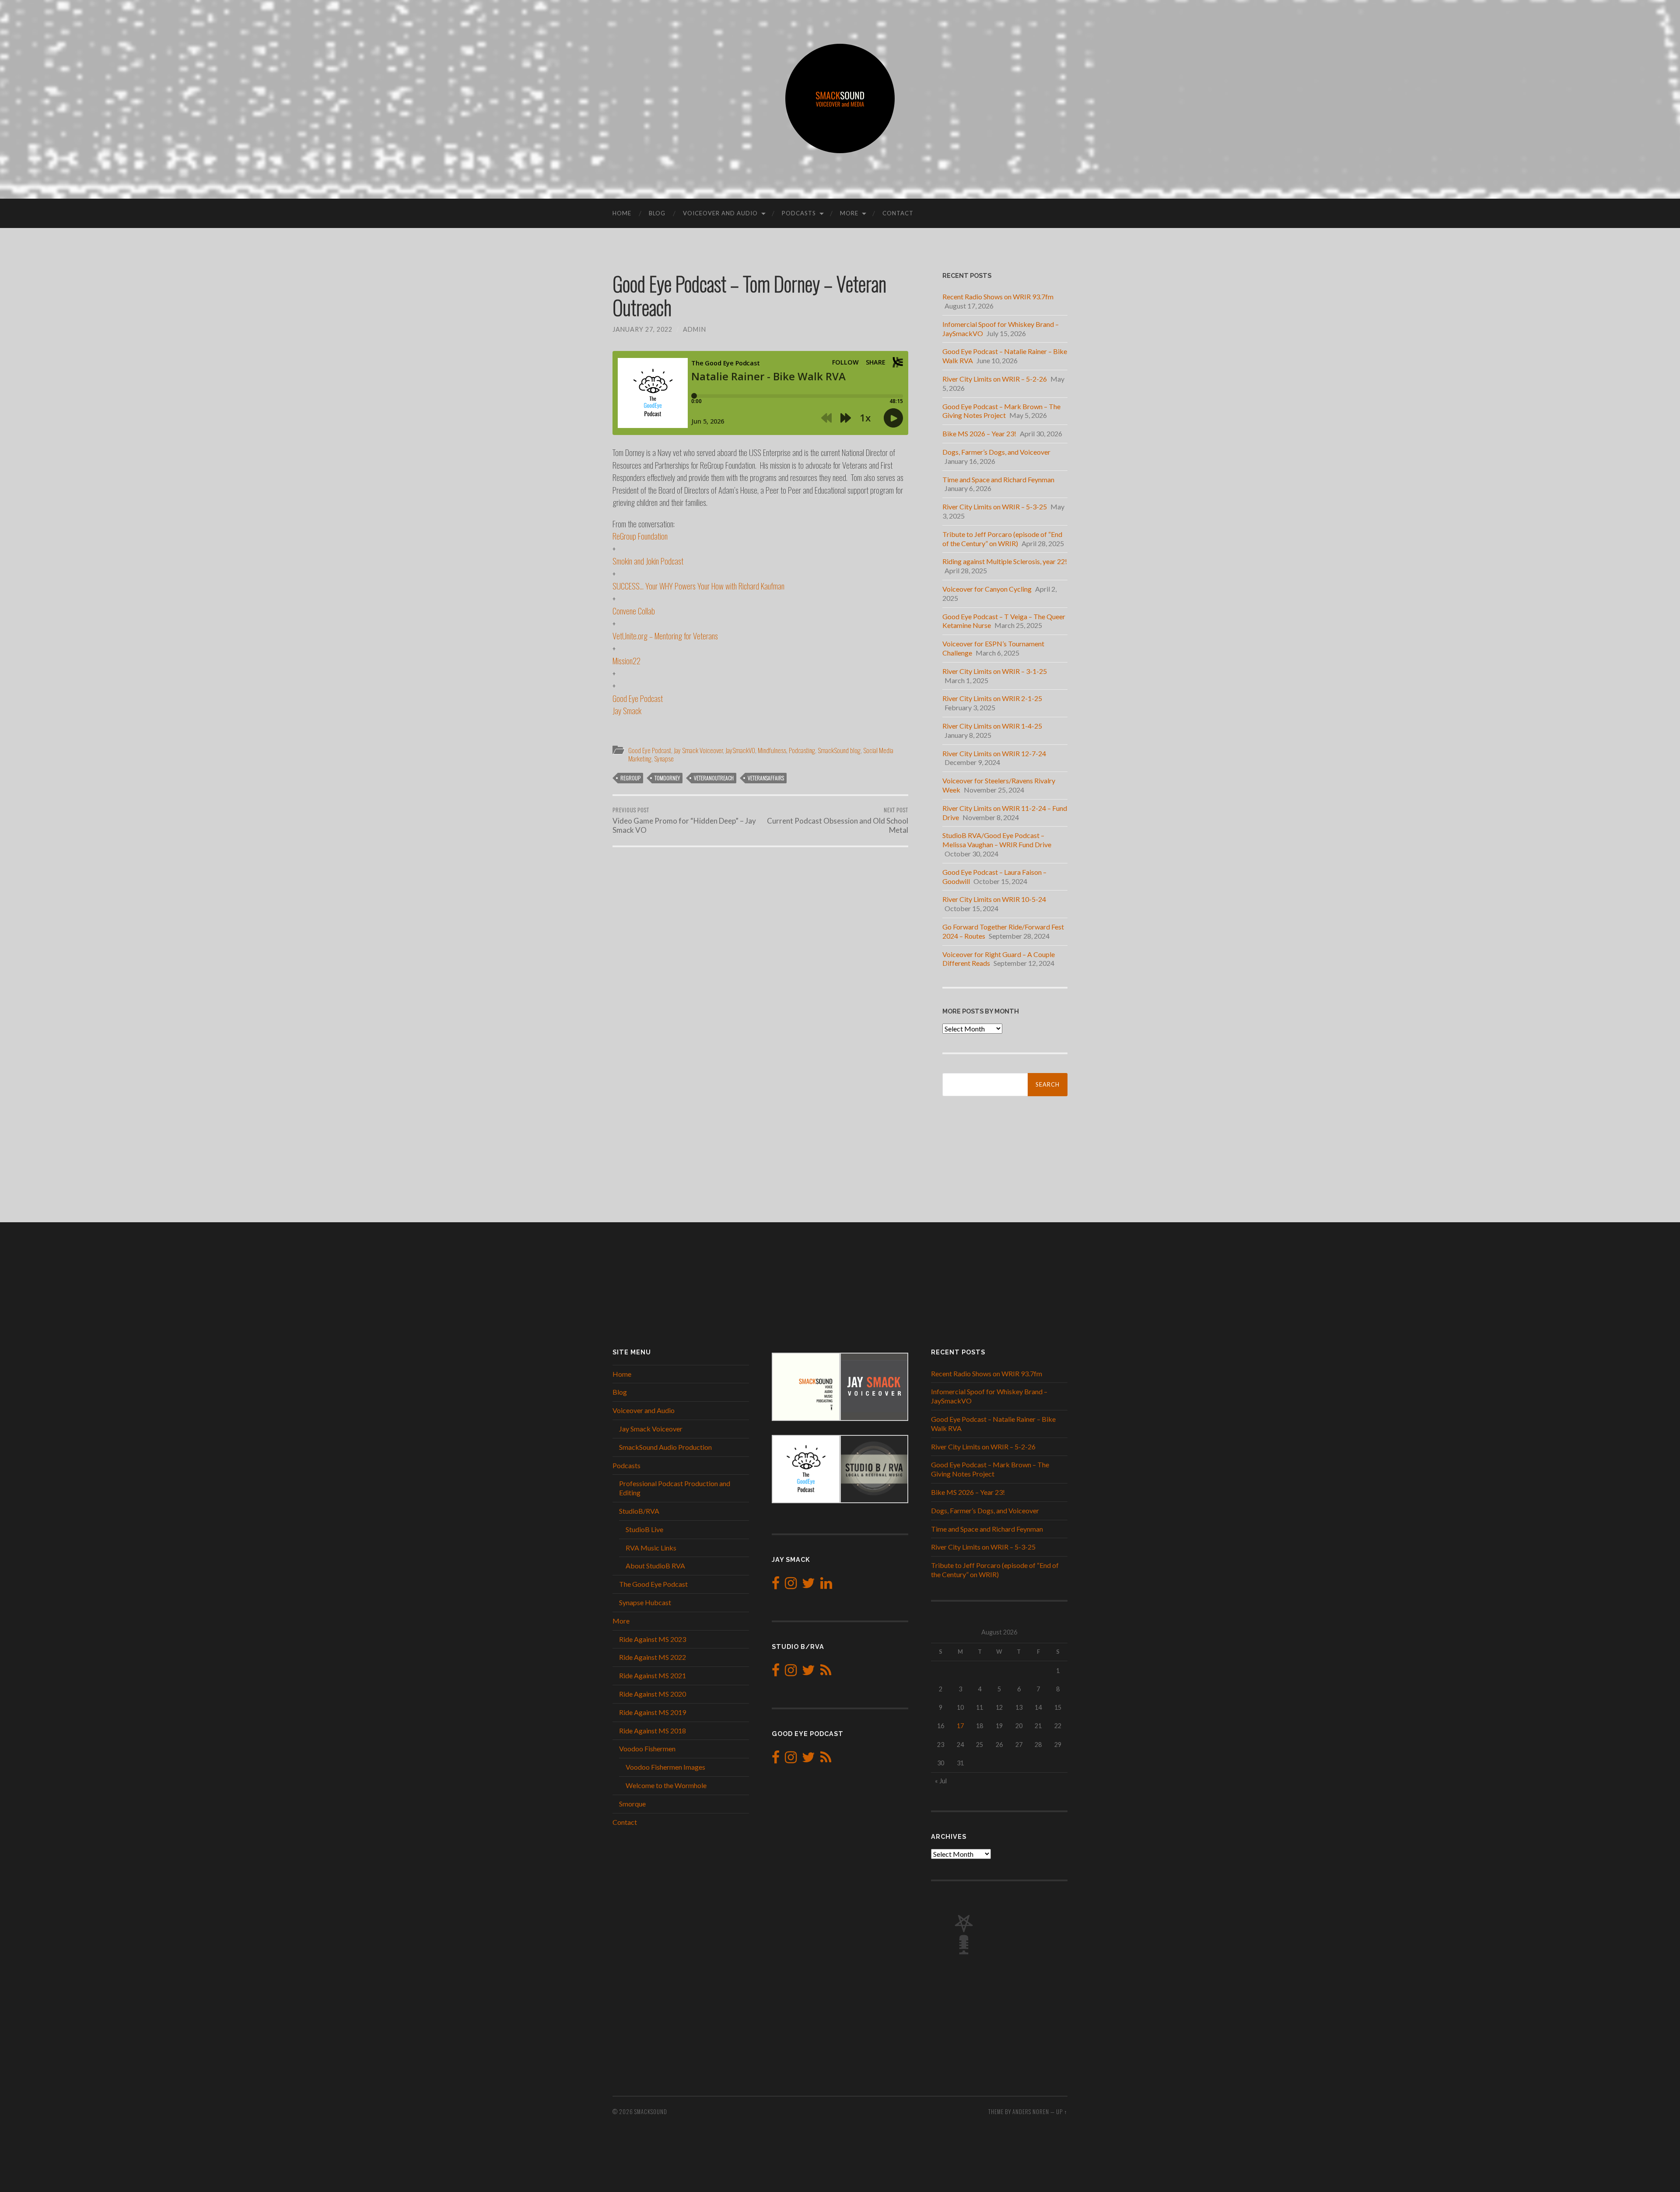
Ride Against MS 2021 (653, 1675)
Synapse (664, 758)
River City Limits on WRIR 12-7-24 (994, 753)
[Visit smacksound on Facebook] (776, 1585)
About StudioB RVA (655, 1566)
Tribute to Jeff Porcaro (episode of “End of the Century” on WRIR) (1002, 539)
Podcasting (802, 750)
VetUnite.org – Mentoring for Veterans (665, 635)
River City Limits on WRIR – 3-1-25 (995, 671)
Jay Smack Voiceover (698, 750)
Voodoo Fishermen (647, 1748)
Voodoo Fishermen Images (665, 1767)
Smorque (632, 1804)
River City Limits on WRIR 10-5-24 (994, 899)
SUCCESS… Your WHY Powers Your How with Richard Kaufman (698, 586)
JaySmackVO (740, 750)
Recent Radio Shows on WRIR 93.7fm (998, 296)
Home (622, 213)
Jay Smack (627, 710)
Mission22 (626, 660)
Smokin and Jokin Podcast (648, 561)
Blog (657, 213)
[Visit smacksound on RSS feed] (826, 1672)
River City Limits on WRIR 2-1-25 (992, 698)
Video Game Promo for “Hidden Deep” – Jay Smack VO (684, 820)
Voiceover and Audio (720, 213)
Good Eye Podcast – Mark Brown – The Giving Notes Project (1001, 411)
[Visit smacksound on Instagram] (791, 1585)
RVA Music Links (651, 1548)
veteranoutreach (714, 778)
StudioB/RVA (639, 1511)
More (849, 213)
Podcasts (799, 213)
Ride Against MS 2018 (653, 1731)
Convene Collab (634, 610)
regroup (630, 778)
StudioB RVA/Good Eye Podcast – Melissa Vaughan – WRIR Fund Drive (997, 840)
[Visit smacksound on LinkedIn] (826, 1585)
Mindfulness (772, 750)
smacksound (651, 2112)
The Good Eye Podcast (653, 1584)
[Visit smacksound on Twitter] (808, 1585)
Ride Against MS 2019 (653, 1712)
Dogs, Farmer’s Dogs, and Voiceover (996, 452)
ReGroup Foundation (640, 536)
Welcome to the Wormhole (666, 1785)
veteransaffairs (766, 778)
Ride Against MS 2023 (653, 1639)
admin (695, 329)
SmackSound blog (839, 750)
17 (960, 1726)
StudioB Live (644, 1529)
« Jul (941, 1781)
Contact (898, 213)
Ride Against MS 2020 (653, 1694)
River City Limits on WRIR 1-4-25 (992, 726)
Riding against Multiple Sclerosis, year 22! (1005, 561)
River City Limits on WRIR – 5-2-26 (995, 379)
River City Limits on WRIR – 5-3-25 (995, 507)
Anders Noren (1031, 2112)
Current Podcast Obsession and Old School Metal (838, 820)
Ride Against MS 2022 (653, 1657)
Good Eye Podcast (638, 698)
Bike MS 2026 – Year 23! (979, 433)
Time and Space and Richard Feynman (998, 479)
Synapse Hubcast (645, 1602)
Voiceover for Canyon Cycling (987, 589)
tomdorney (667, 778)
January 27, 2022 (642, 329)
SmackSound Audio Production (665, 1447)
